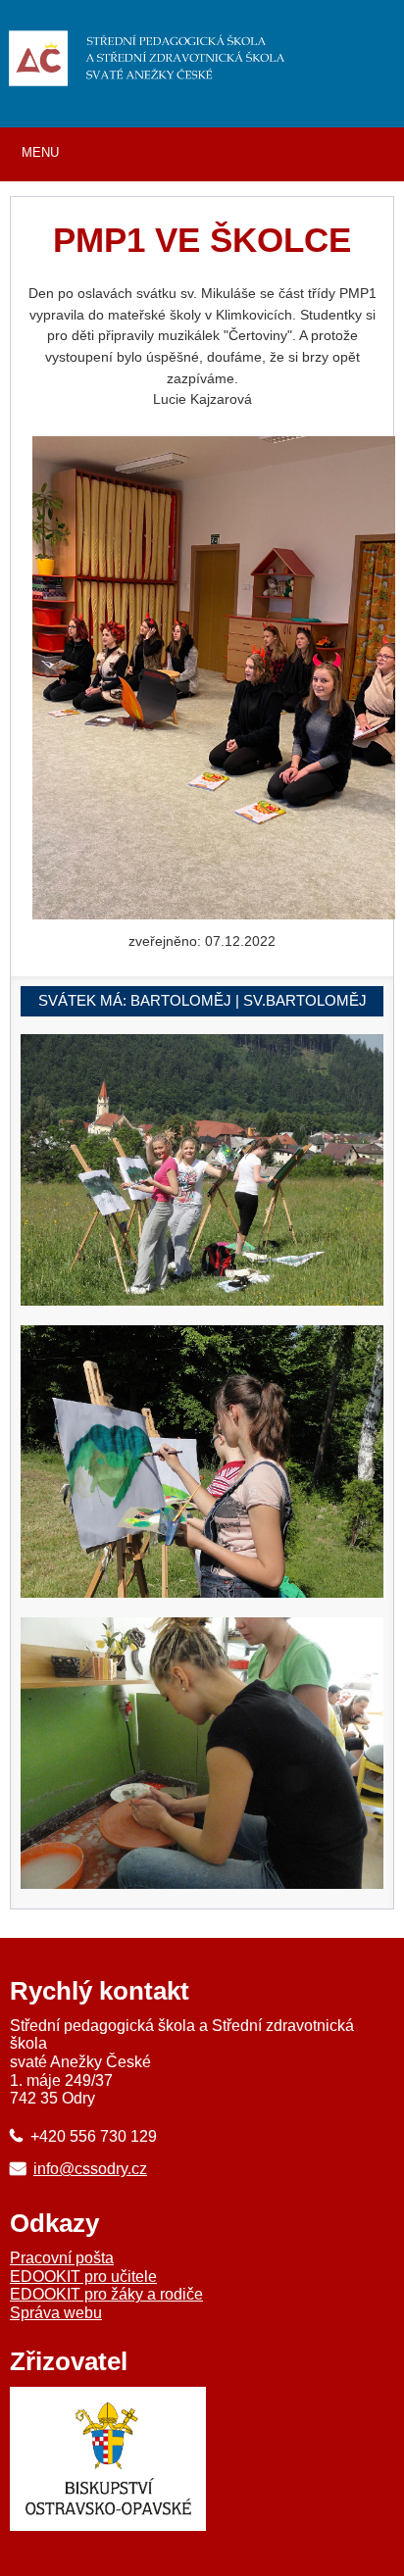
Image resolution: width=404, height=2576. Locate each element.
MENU (40, 152)
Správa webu (56, 2313)
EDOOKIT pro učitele (83, 2277)
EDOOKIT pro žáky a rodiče (106, 2294)
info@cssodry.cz (90, 2168)
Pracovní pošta (62, 2258)
